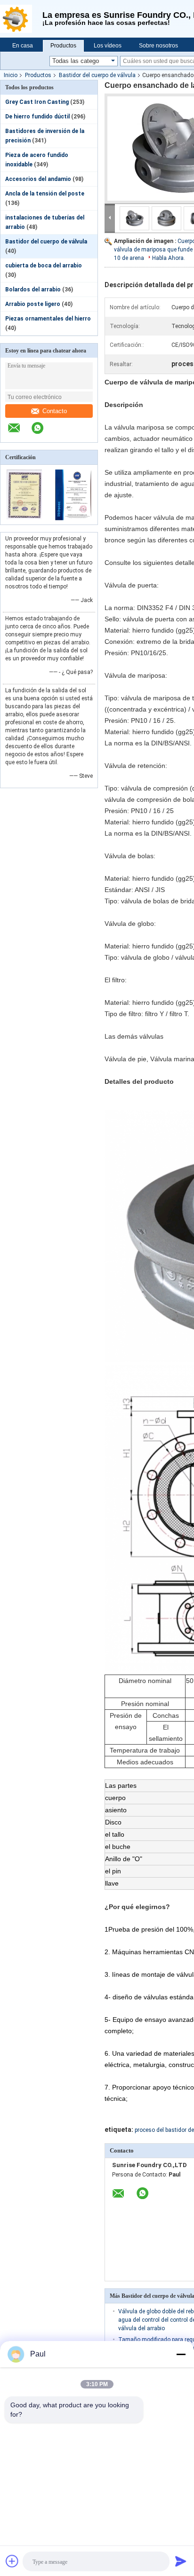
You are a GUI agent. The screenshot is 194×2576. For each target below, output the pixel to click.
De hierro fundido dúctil (37, 117)
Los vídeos (108, 46)
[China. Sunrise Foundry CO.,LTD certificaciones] (25, 518)
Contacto (55, 411)
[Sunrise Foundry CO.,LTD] (21, 19)
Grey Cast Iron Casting (37, 102)
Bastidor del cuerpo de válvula (97, 75)
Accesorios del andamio (38, 179)
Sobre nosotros (158, 46)
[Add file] (12, 2561)
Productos (63, 46)
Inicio (11, 75)
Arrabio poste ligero (33, 304)
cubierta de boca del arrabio (44, 266)
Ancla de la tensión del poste (45, 194)
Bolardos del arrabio (33, 290)
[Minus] (181, 2354)
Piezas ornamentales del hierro (48, 319)
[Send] (181, 2561)
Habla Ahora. (169, 258)
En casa (23, 46)
